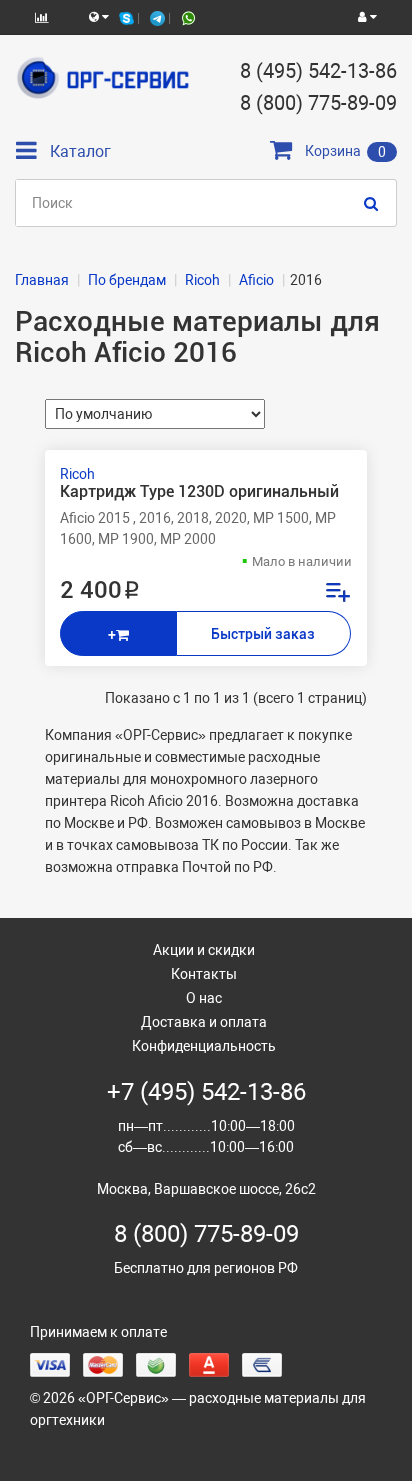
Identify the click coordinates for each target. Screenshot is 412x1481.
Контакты (204, 974)
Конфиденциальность (204, 1046)
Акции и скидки (204, 950)
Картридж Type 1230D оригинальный (199, 492)
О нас (204, 998)
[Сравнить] (337, 594)
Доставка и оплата (204, 1022)
